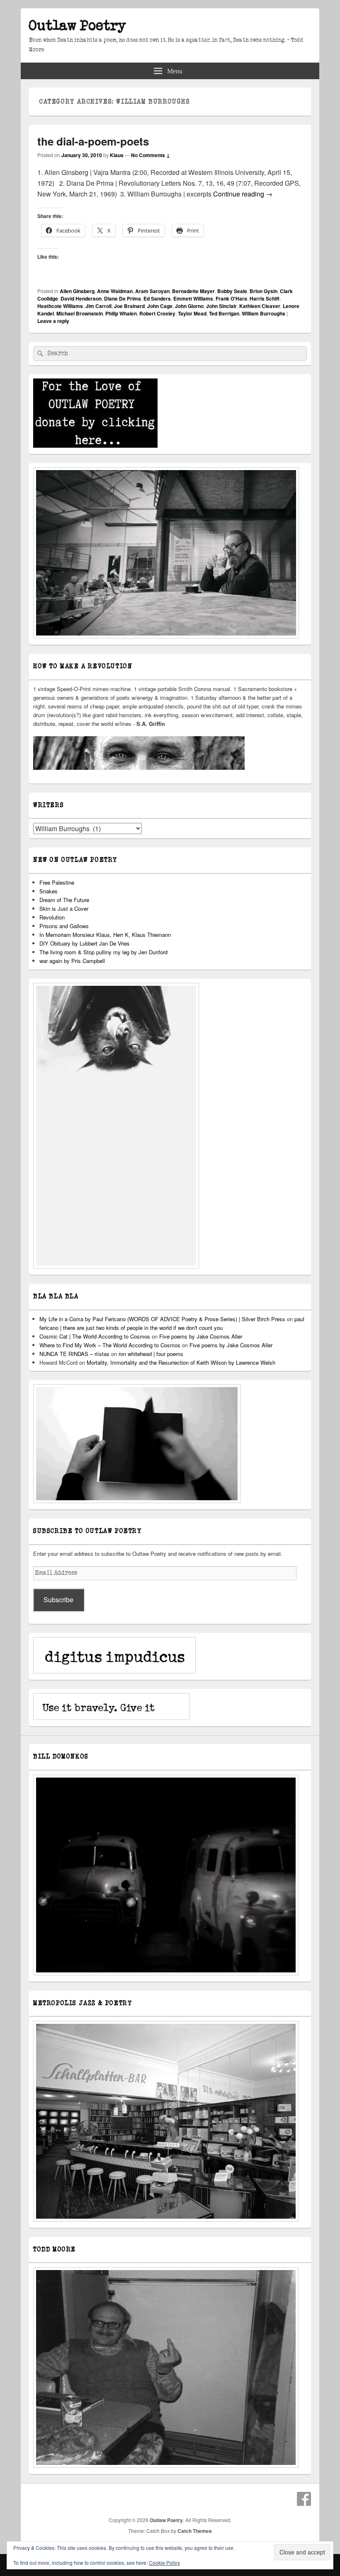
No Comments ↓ (151, 155)
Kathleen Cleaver (260, 306)
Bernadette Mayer (193, 291)
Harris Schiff (265, 298)
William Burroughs (263, 313)
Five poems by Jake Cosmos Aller (201, 1336)
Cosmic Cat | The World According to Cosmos (95, 1336)
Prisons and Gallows (64, 926)
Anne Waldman (115, 291)
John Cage (160, 306)
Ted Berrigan (224, 313)
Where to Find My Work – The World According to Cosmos (110, 1345)
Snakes (49, 891)
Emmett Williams (193, 298)
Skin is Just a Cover (64, 908)
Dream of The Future (64, 900)
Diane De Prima (123, 298)
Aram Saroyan (152, 291)
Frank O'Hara (231, 298)
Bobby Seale (232, 291)
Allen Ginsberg (77, 291)
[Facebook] (304, 2499)
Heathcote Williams (60, 306)
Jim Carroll (98, 306)
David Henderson (81, 298)
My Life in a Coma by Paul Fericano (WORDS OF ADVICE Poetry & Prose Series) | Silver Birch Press (162, 1319)
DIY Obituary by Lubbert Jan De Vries (85, 943)
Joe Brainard (129, 306)
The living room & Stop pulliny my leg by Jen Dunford (103, 952)
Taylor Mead (192, 313)
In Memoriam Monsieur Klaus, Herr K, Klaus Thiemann (105, 935)
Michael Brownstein (80, 313)
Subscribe (58, 1600)
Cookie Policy (164, 2563)
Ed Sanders (157, 298)
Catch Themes (195, 2531)
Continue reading (243, 194)
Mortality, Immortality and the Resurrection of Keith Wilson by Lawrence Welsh (181, 1362)
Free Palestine (57, 882)
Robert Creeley (157, 313)
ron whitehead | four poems (151, 1354)
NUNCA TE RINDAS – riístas (74, 1354)
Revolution (52, 917)
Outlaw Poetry (78, 26)
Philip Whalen (121, 313)
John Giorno (189, 306)
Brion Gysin (263, 291)
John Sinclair (221, 306)
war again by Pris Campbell (72, 961)
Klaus (117, 155)
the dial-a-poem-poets (93, 141)
